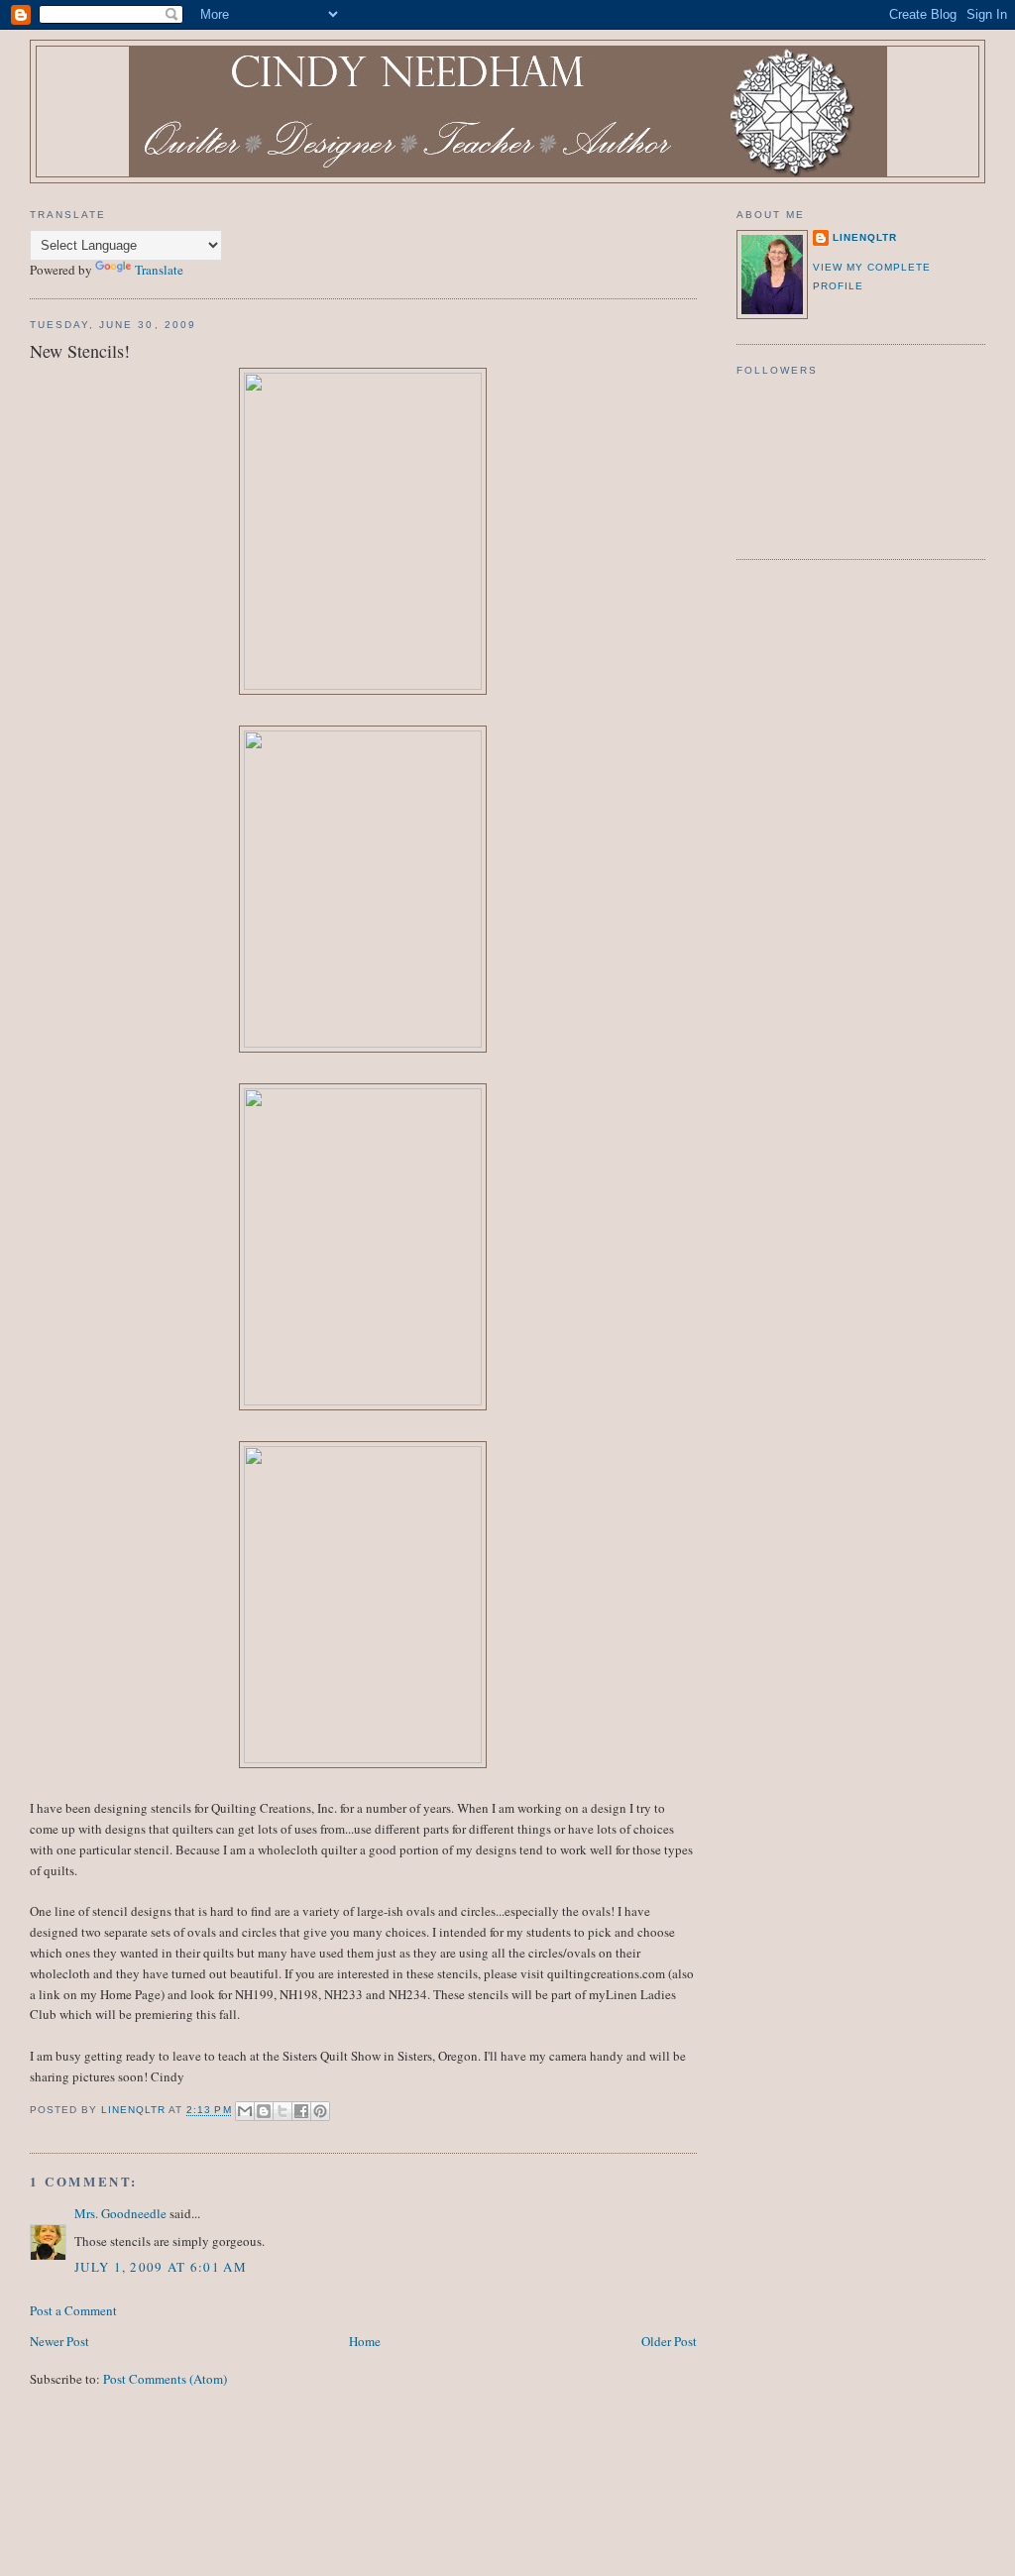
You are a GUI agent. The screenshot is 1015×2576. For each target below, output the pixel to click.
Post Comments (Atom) (165, 2379)
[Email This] (245, 2111)
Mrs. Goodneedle (120, 2213)
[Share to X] (282, 2111)
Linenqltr (865, 237)
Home (365, 2341)
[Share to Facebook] (301, 2111)
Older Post (669, 2341)
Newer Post (59, 2341)
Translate (159, 270)
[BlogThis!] (264, 2111)
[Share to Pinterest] (320, 2111)
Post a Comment (73, 2310)
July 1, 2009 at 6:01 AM (161, 2267)
